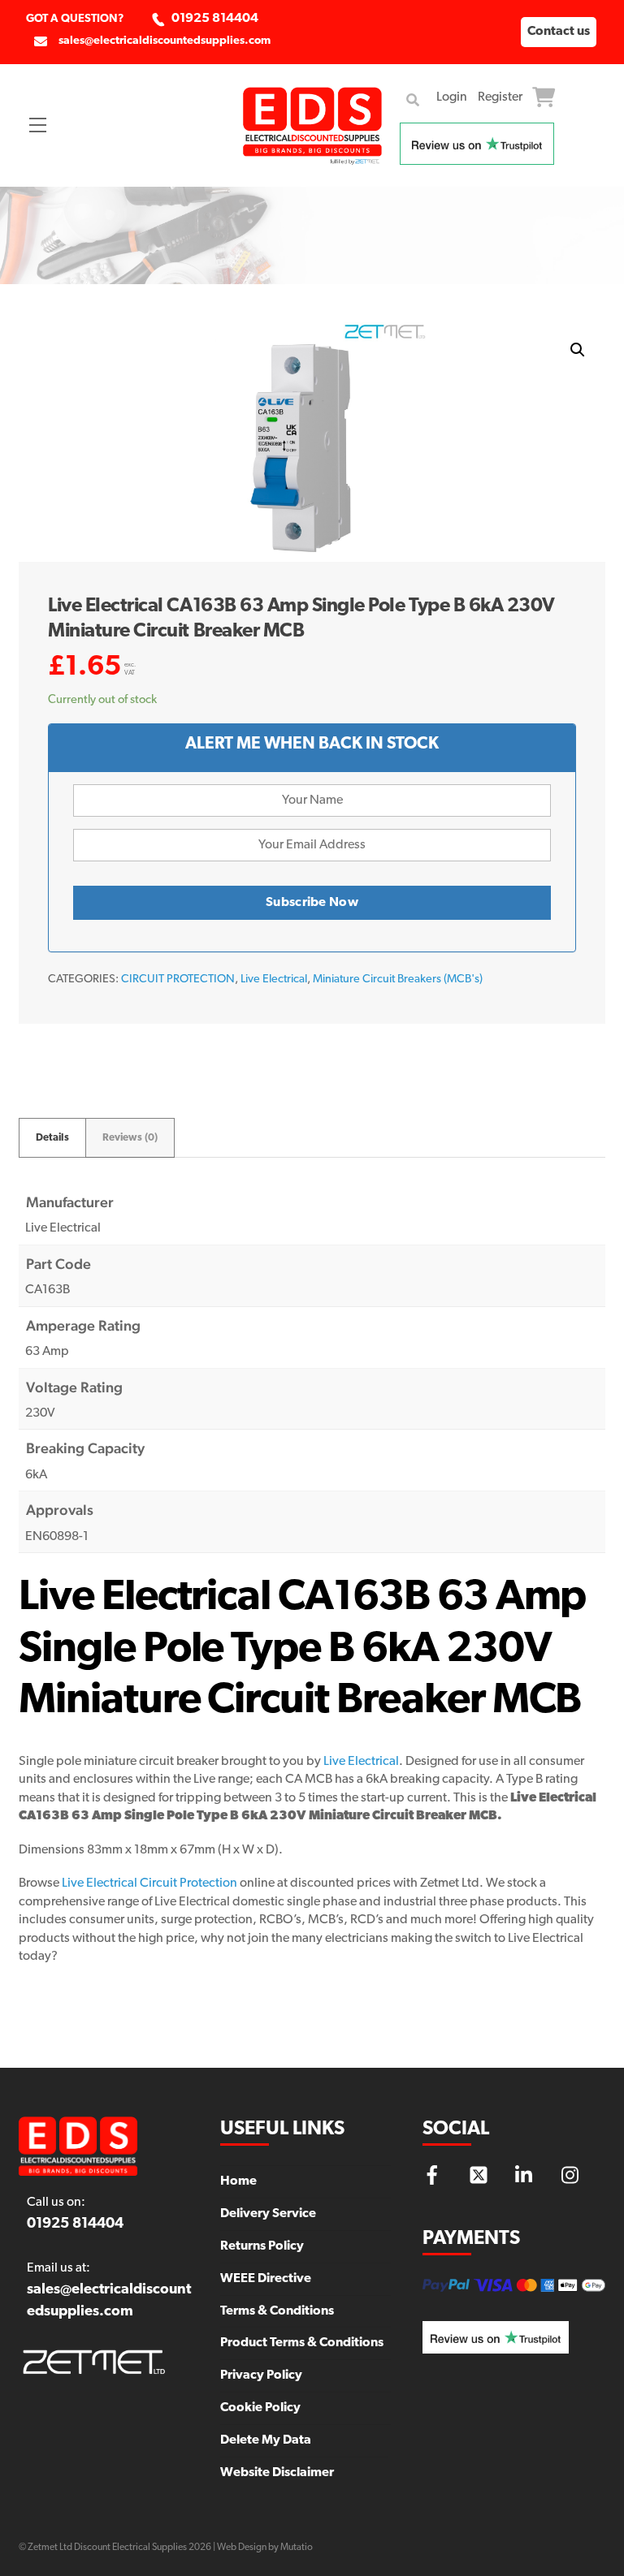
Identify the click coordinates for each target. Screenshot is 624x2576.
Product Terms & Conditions (302, 2343)
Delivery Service (268, 2214)
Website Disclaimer (277, 2473)
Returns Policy (262, 2246)
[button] (578, 350)
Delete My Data (266, 2440)
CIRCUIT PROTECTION (178, 979)
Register (500, 97)
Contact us (559, 32)
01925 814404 (215, 19)
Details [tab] (52, 1138)
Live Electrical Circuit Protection (151, 1883)
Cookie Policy (260, 2408)
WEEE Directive (266, 2279)
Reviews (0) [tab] (130, 1138)
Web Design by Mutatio (265, 2548)
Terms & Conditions (277, 2311)
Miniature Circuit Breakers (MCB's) (398, 979)
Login (452, 97)
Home (238, 2181)
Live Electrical (274, 979)
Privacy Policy (261, 2375)
